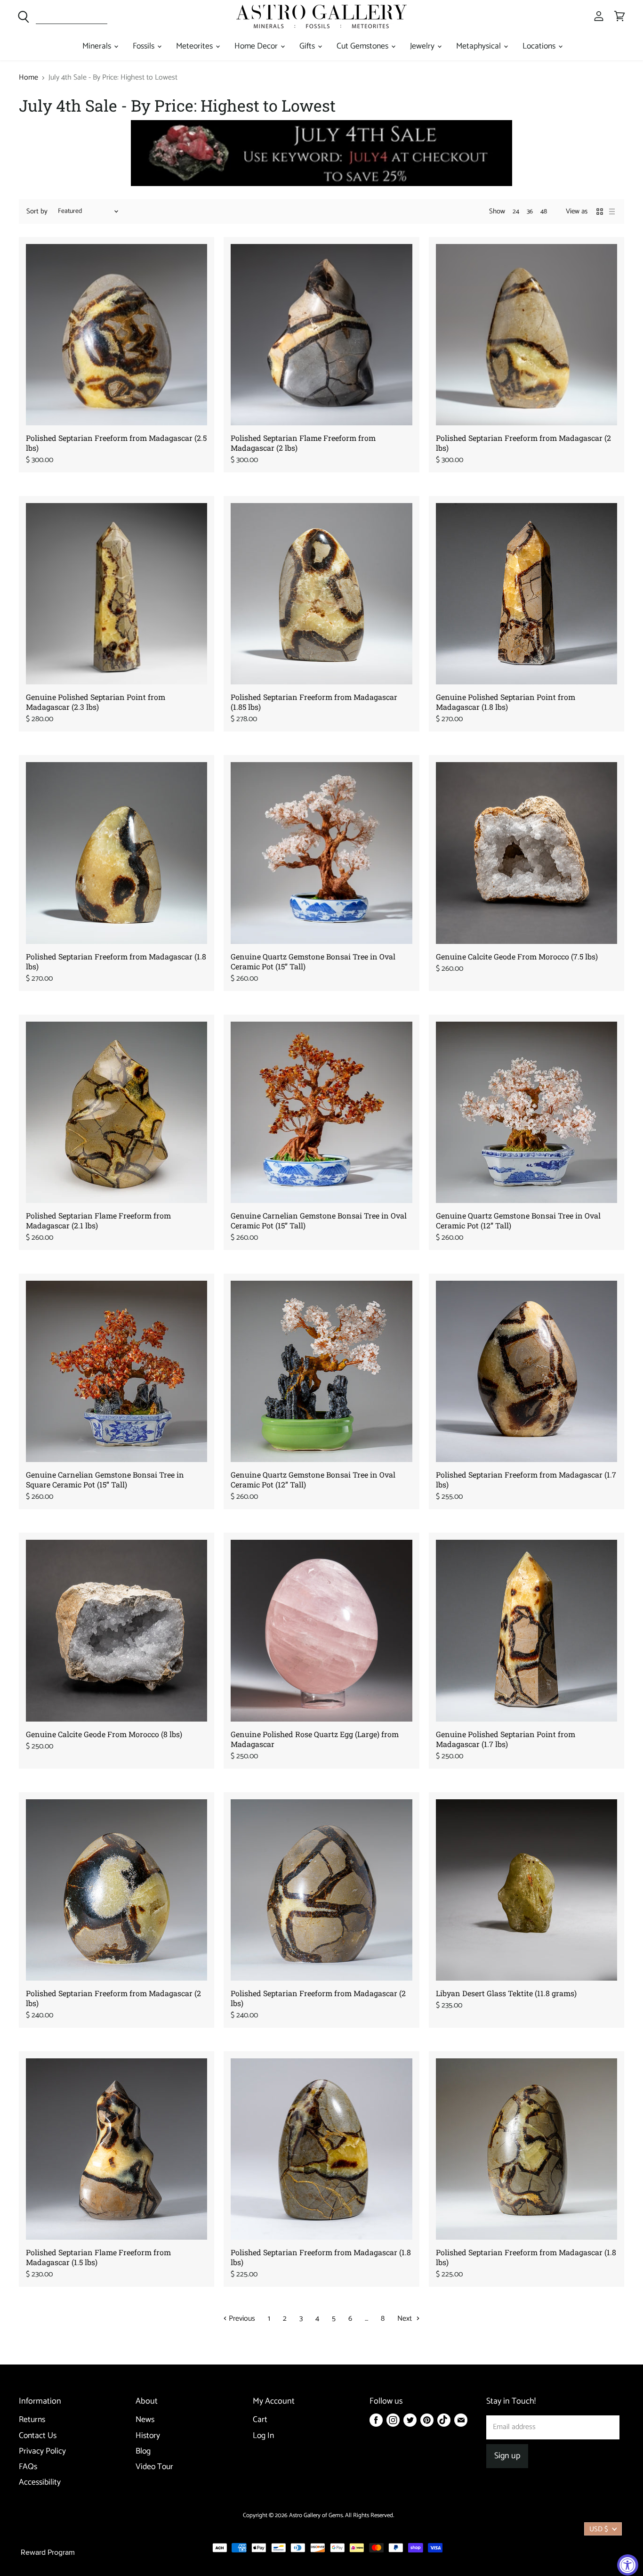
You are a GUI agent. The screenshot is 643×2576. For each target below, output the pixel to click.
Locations (540, 46)
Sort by (37, 211)
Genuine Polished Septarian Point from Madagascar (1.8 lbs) (506, 702)
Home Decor (257, 46)
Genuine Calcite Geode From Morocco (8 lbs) (104, 1734)
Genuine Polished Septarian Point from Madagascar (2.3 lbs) (96, 702)
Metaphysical (479, 46)
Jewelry (423, 46)
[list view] (612, 211)
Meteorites (195, 46)
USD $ (599, 2529)
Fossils (145, 46)
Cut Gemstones (363, 46)
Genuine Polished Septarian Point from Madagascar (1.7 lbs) (506, 1739)
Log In (263, 2436)
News (145, 2420)
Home (28, 78)
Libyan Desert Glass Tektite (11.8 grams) (506, 1993)
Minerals (98, 46)
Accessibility (40, 2483)
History (148, 2436)
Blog (143, 2451)
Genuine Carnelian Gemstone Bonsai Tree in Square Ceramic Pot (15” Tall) (105, 1479)
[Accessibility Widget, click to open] (628, 2565)
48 (544, 212)
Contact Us (38, 2436)
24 (516, 212)
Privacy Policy (42, 2451)
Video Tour (154, 2467)
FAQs (28, 2467)
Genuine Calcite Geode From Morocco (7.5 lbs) (517, 956)
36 (530, 212)
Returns (32, 2420)
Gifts (308, 46)
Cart (260, 2420)
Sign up (507, 2456)
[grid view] (600, 211)
